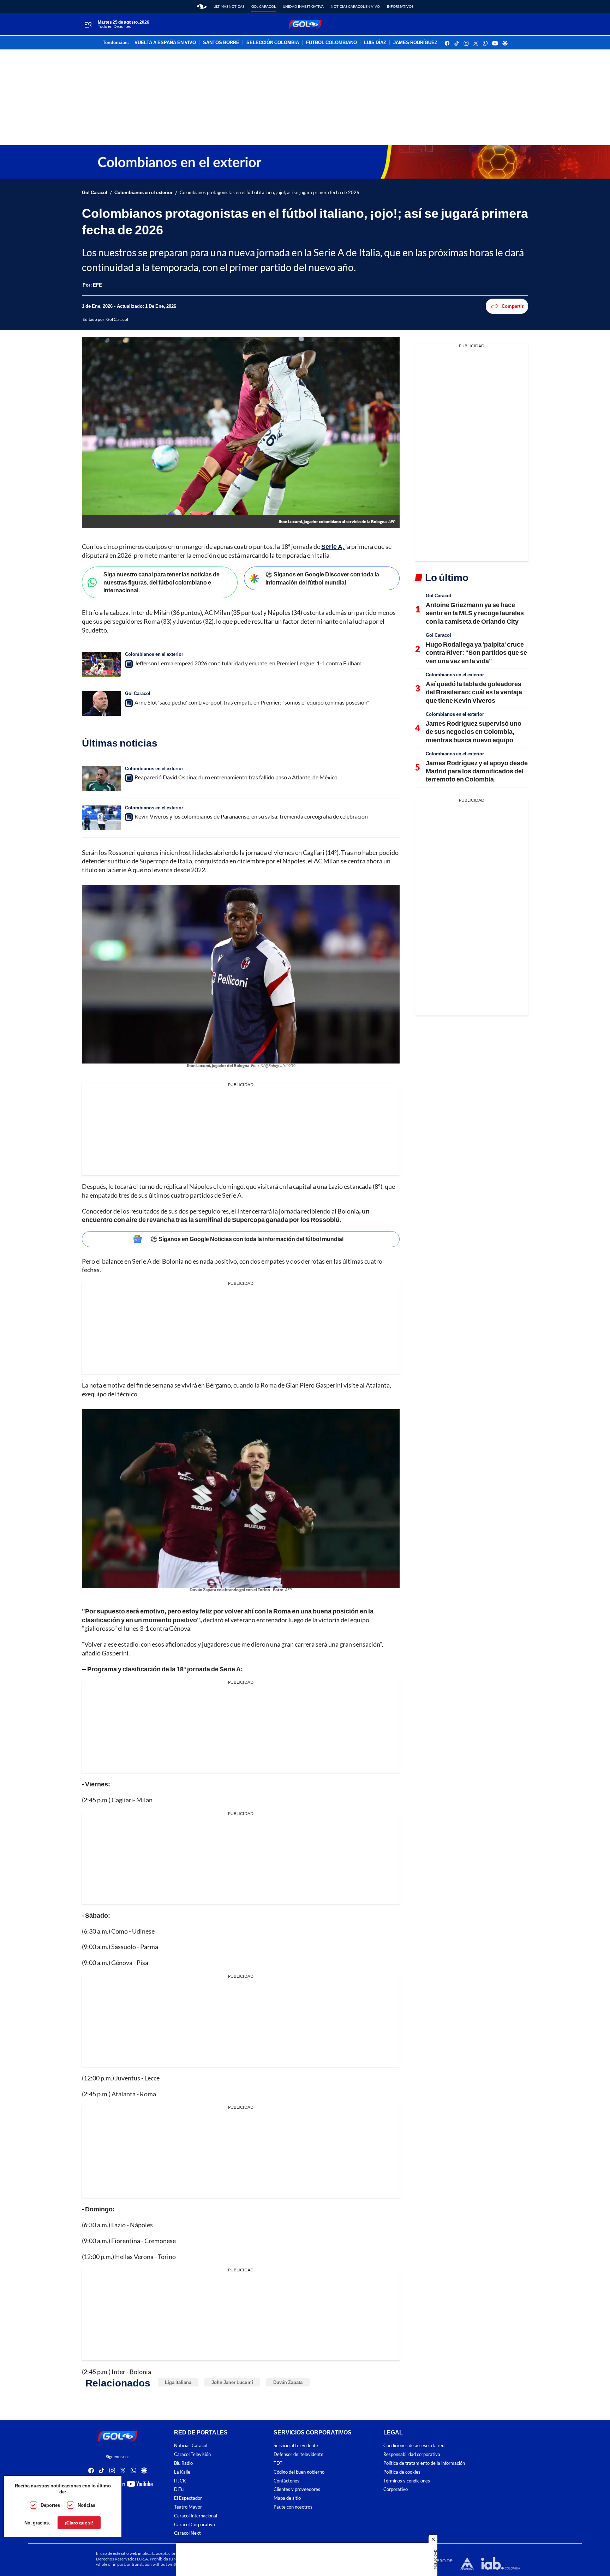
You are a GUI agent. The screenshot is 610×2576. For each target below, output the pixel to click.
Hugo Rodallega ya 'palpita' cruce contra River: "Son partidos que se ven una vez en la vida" (476, 652)
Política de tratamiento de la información (424, 2463)
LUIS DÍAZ (375, 43)
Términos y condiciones (407, 2481)
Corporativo (396, 2489)
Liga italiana (178, 2382)
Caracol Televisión (192, 2454)
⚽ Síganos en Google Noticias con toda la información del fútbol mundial (247, 1239)
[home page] (202, 6)
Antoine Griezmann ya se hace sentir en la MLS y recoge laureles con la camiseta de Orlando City (475, 613)
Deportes (50, 2505)
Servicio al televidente (296, 2446)
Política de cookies (402, 2472)
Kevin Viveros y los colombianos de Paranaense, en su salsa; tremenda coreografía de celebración (251, 816)
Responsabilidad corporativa (412, 2454)
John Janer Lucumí (232, 2382)
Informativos (400, 6)
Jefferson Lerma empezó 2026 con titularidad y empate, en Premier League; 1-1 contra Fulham (248, 663)
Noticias (86, 2505)
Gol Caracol (264, 6)
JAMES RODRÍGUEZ (415, 43)
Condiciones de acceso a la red (414, 2446)
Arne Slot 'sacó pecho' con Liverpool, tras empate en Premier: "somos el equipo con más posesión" (252, 702)
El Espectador (188, 2498)
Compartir (513, 306)
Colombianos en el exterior (143, 193)
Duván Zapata (288, 2382)
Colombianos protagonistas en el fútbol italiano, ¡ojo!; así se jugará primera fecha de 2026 (270, 193)
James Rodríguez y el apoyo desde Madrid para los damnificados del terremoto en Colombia (477, 771)
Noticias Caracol (191, 2446)
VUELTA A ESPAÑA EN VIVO (165, 43)
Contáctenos (286, 2481)
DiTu (179, 2489)
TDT (278, 2463)
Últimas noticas (229, 6)
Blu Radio (183, 2463)
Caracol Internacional (196, 2516)
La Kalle (182, 2472)
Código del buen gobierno (299, 2472)
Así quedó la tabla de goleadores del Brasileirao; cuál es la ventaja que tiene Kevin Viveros (474, 692)
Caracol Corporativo (195, 2525)
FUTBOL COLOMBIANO (331, 43)
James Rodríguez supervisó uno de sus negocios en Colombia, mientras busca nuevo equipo (474, 732)
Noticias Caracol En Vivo (355, 6)
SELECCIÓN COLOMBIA (273, 43)
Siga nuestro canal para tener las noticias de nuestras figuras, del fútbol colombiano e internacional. (162, 582)
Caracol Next (187, 2533)
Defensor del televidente (298, 2454)
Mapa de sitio (287, 2498)
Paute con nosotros (293, 2507)
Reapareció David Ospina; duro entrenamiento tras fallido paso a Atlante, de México (236, 777)
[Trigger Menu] (88, 24)
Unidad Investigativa (303, 6)
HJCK (180, 2481)
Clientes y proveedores (297, 2489)
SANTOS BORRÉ (221, 43)
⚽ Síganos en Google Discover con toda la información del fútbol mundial (322, 578)
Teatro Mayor (188, 2507)
